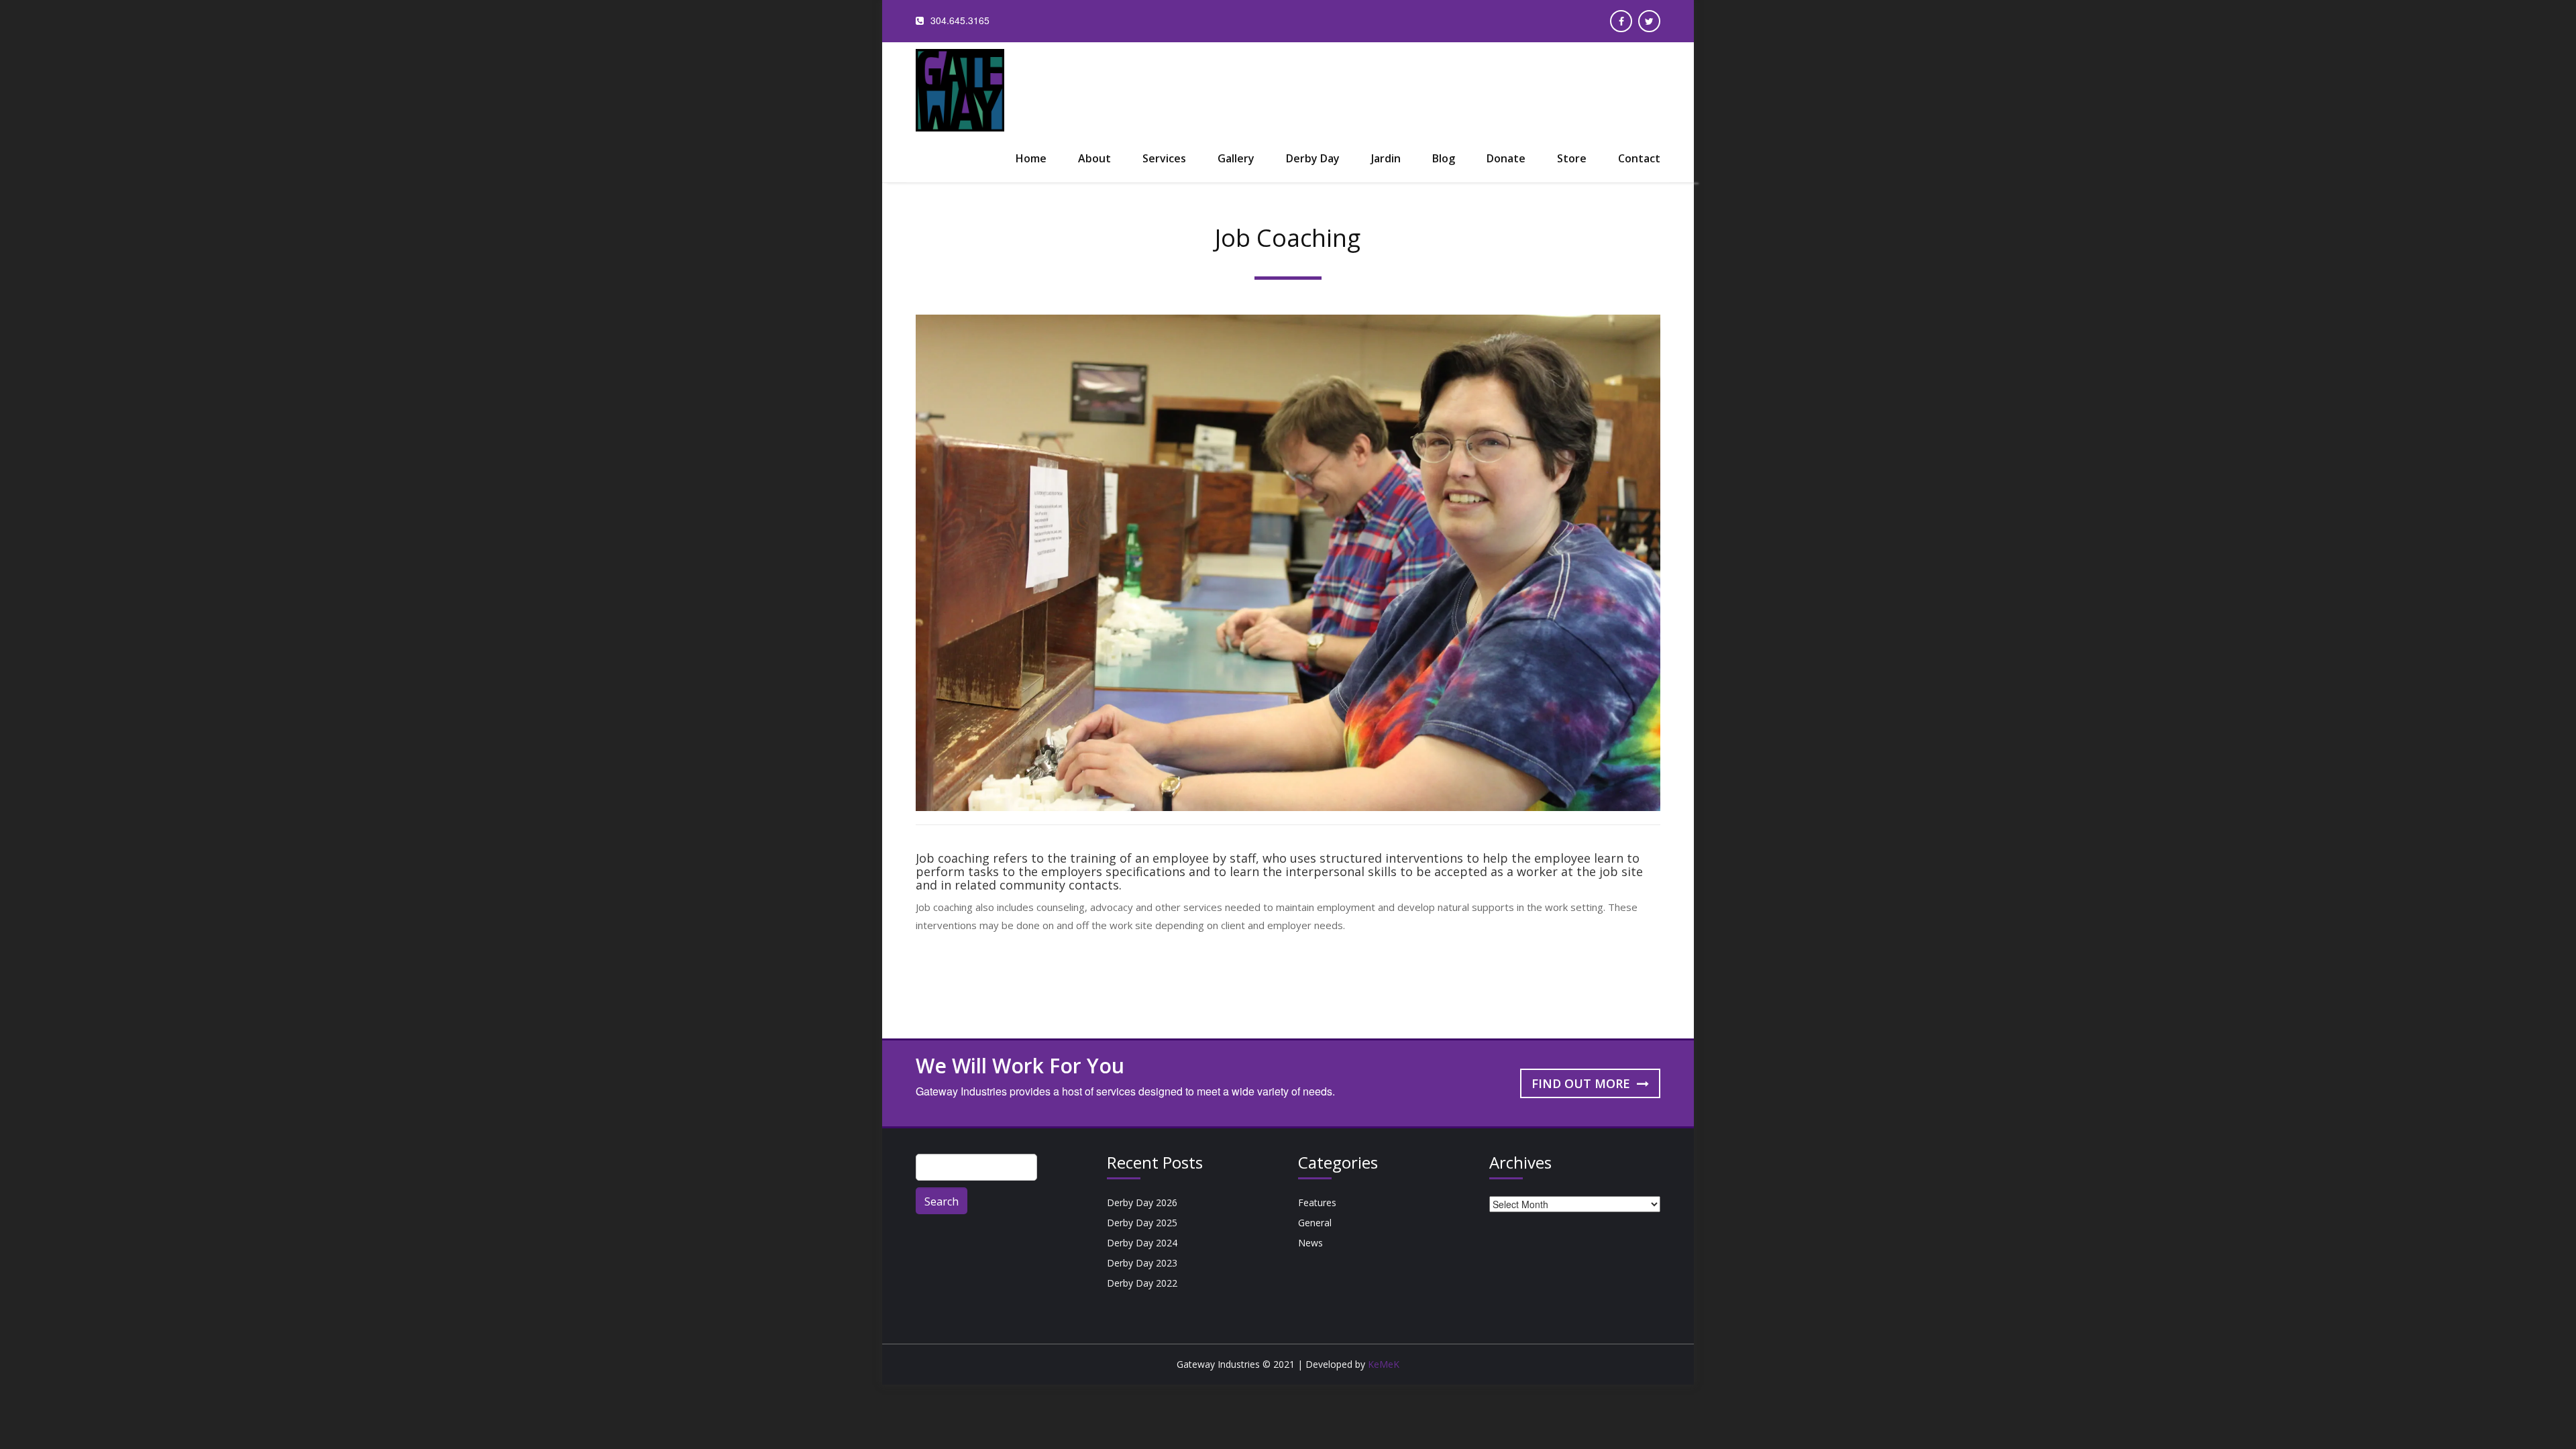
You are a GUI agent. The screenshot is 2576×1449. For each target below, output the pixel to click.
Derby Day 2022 (1142, 1283)
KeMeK (1384, 1364)
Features (1317, 1202)
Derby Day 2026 (1142, 1202)
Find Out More (1582, 1083)
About (1094, 158)
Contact (1639, 158)
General (1315, 1223)
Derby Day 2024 (1142, 1243)
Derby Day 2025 (1142, 1223)
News (1310, 1243)
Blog (1444, 158)
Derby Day (1313, 158)
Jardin (1386, 158)
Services (1164, 158)
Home (1031, 158)
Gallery (1236, 158)
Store (1572, 158)
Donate (1506, 158)
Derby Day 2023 (1142, 1263)
